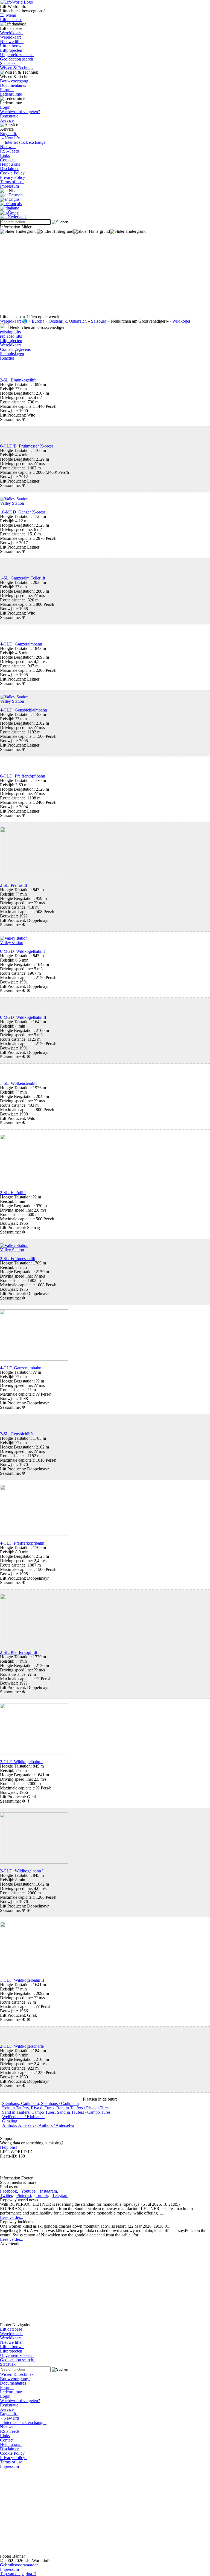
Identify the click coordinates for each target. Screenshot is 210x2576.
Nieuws (8, 147)
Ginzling (10, 2121)
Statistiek (9, 63)
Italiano (13, 208)
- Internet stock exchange (23, 142)
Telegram (60, 2195)
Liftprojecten (11, 50)
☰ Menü (8, 15)
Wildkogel (181, 321)
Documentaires (14, 85)
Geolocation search (18, 59)
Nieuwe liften (12, 41)
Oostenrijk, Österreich (68, 321)
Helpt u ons (11, 164)
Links (5, 155)
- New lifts (11, 138)
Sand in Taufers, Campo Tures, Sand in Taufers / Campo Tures (56, 2112)
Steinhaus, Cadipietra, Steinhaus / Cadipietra (40, 2103)
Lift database (11, 20)
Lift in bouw (11, 46)
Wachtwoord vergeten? (20, 112)
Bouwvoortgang (15, 81)
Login (6, 107)
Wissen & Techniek (17, 68)
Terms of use (12, 182)
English (15, 199)
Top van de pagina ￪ (18, 2574)
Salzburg (99, 321)
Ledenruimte (11, 94)
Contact (8, 160)
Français (14, 204)
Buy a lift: (9, 134)
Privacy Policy (14, 177)
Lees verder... (12, 2217)
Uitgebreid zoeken (17, 55)
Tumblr (42, 2195)
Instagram (48, 2191)
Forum (7, 90)
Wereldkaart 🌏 (14, 321)
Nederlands (17, 217)
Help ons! (8, 2147)
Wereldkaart (11, 33)
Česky (13, 212)
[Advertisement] (105, 276)
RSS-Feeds (11, 151)
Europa (38, 321)
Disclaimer (9, 169)
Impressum (9, 186)
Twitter (6, 2195)
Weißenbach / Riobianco (23, 2117)
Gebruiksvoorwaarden (19, 2565)
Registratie (9, 116)
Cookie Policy (12, 173)
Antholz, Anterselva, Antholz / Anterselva (38, 2125)
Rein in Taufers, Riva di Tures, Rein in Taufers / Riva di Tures (56, 2108)
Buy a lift (9, 2414)
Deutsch (16, 195)
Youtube (28, 2191)
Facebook (8, 2191)
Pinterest (24, 2195)
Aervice (7, 120)
